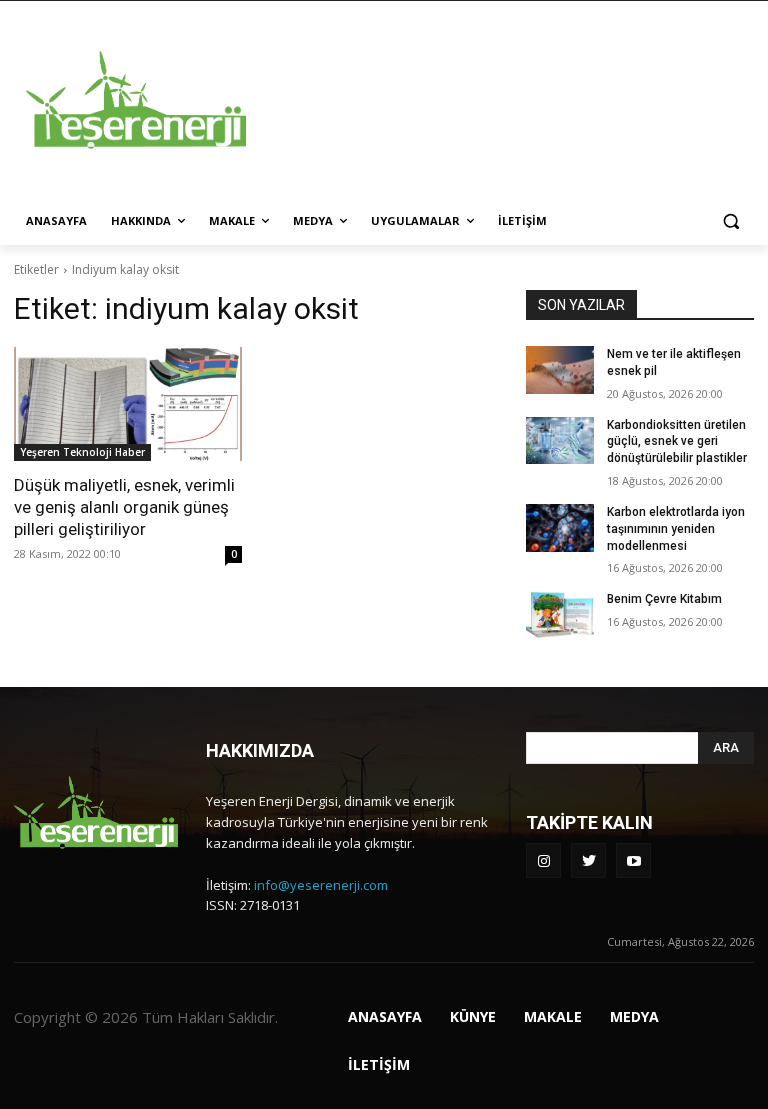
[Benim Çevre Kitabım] (560, 615)
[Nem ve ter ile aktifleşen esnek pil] (560, 370)
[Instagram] (543, 860)
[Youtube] (633, 860)
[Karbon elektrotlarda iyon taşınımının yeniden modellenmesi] (560, 528)
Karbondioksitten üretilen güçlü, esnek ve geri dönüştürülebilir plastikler (677, 442)
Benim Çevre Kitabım (664, 599)
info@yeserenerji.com (321, 885)
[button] (730, 221)
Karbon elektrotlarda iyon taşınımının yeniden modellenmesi (676, 529)
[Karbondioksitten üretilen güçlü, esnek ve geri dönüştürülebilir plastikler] (560, 441)
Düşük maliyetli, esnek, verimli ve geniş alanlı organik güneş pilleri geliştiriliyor (124, 507)
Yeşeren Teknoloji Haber (82, 452)
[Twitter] (588, 860)
